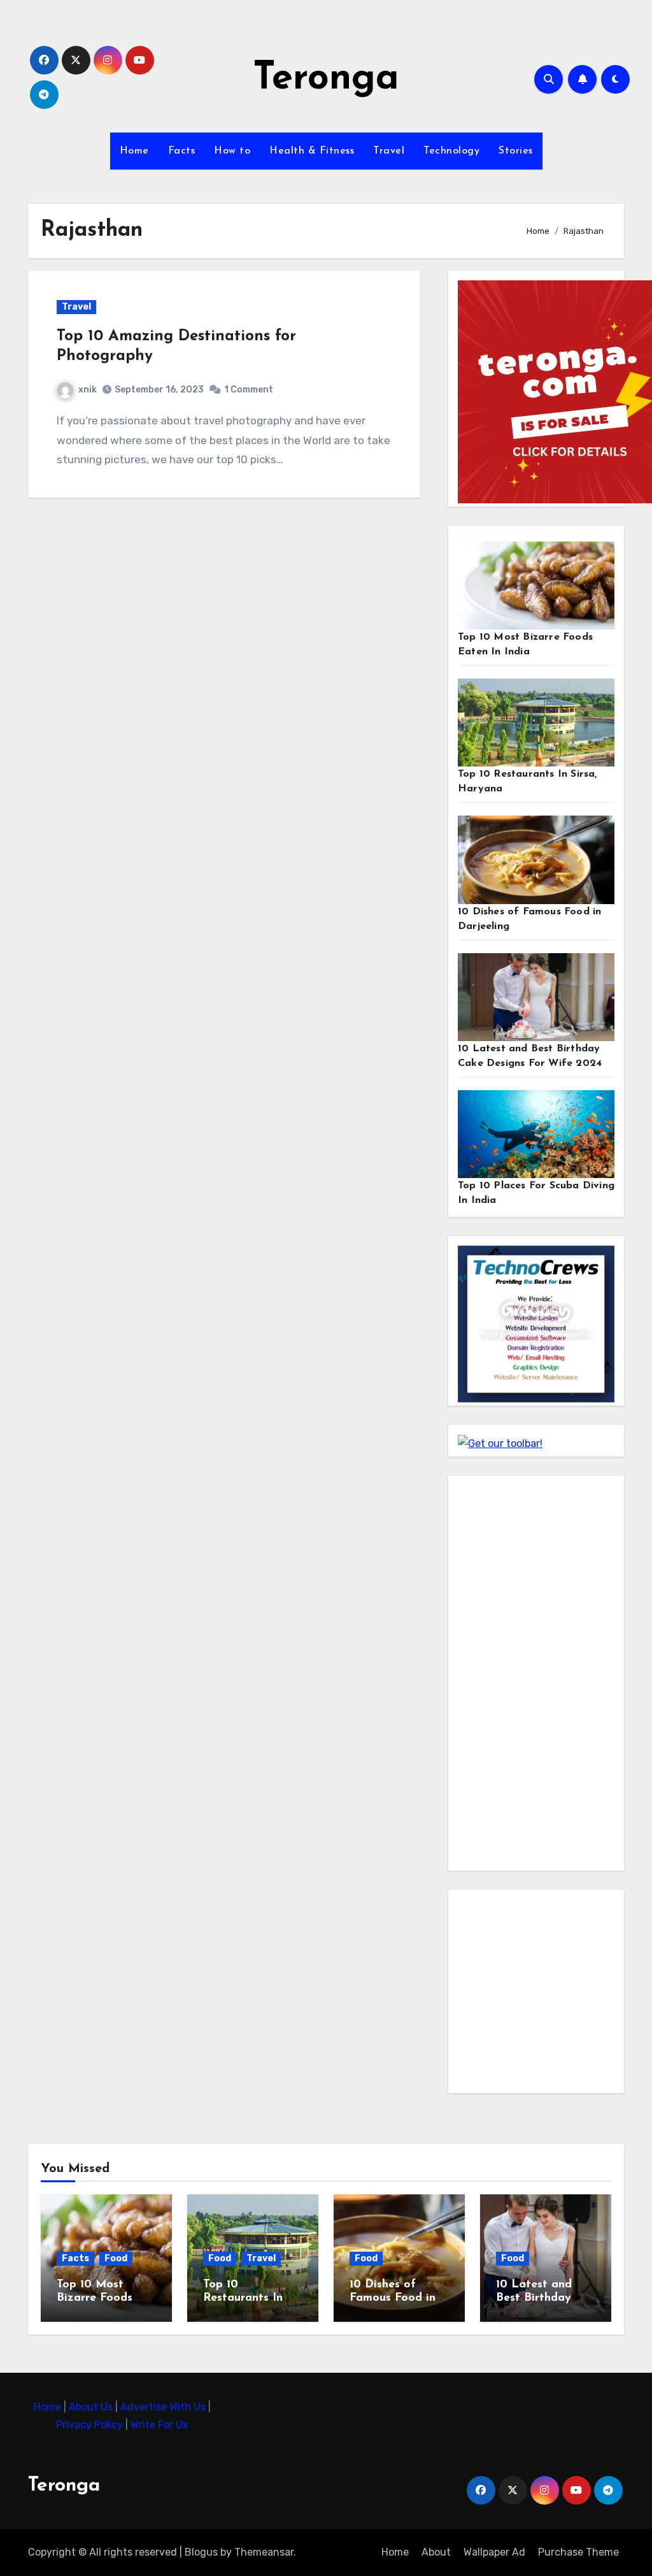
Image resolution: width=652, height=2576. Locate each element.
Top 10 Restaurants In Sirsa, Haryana (243, 2299)
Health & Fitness (312, 151)
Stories (516, 151)
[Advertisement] (538, 1676)
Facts (182, 151)
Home (134, 151)
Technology (451, 151)
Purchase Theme (578, 2552)
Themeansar (264, 2552)
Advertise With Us (164, 2407)
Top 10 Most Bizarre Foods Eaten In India (96, 2299)
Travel (389, 151)
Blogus (201, 2552)
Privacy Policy (91, 2425)
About (436, 2552)
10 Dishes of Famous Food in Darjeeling (393, 2299)
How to (232, 151)
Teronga (326, 79)
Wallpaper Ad (494, 2552)
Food (116, 2258)
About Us (92, 2407)
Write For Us (159, 2425)
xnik (88, 390)
